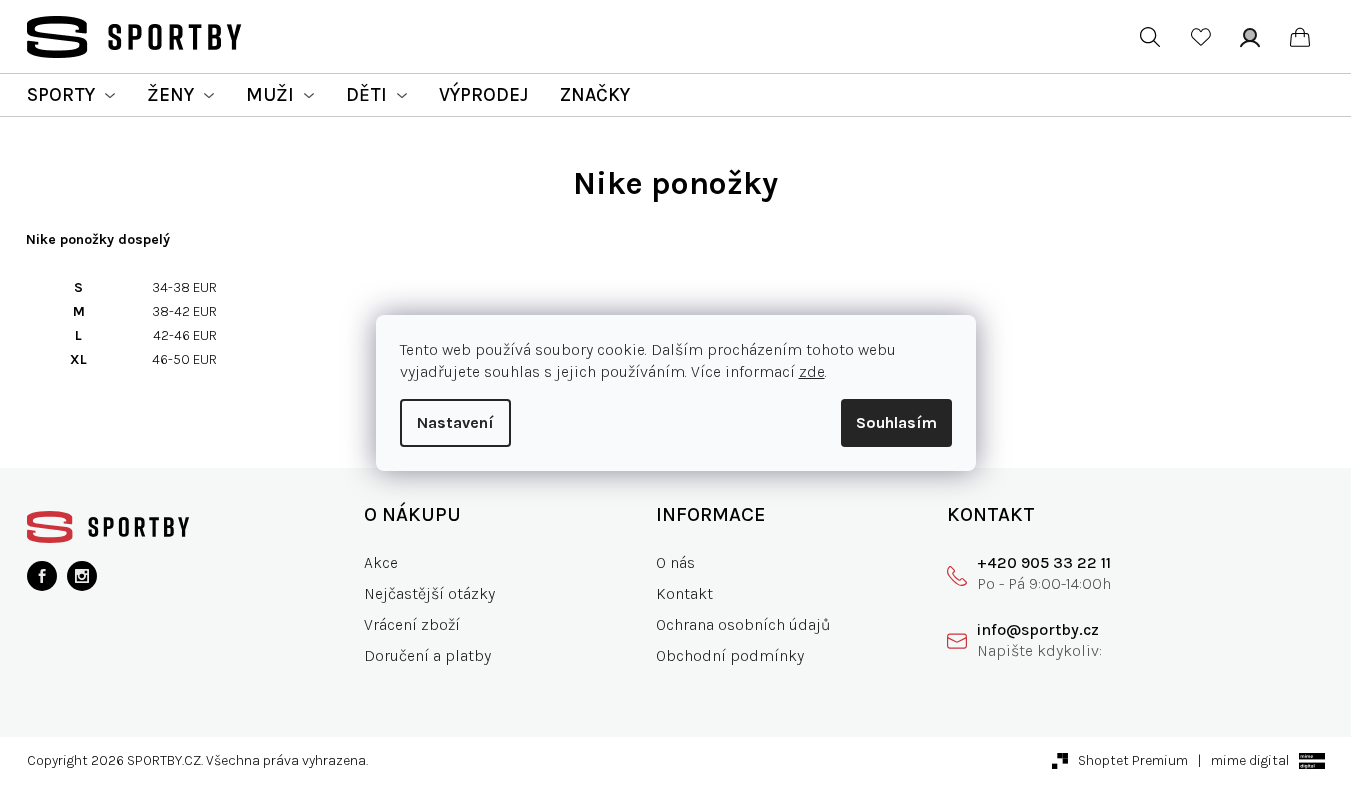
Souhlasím (896, 422)
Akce (381, 562)
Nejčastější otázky (429, 593)
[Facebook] (42, 576)
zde (812, 371)
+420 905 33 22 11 (1044, 562)
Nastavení (455, 422)
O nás (675, 562)
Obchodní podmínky (730, 655)
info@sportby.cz (1038, 629)
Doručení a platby (427, 655)
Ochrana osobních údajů (743, 624)
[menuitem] (71, 95)
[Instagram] (82, 576)
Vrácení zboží (412, 624)
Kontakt (684, 593)
